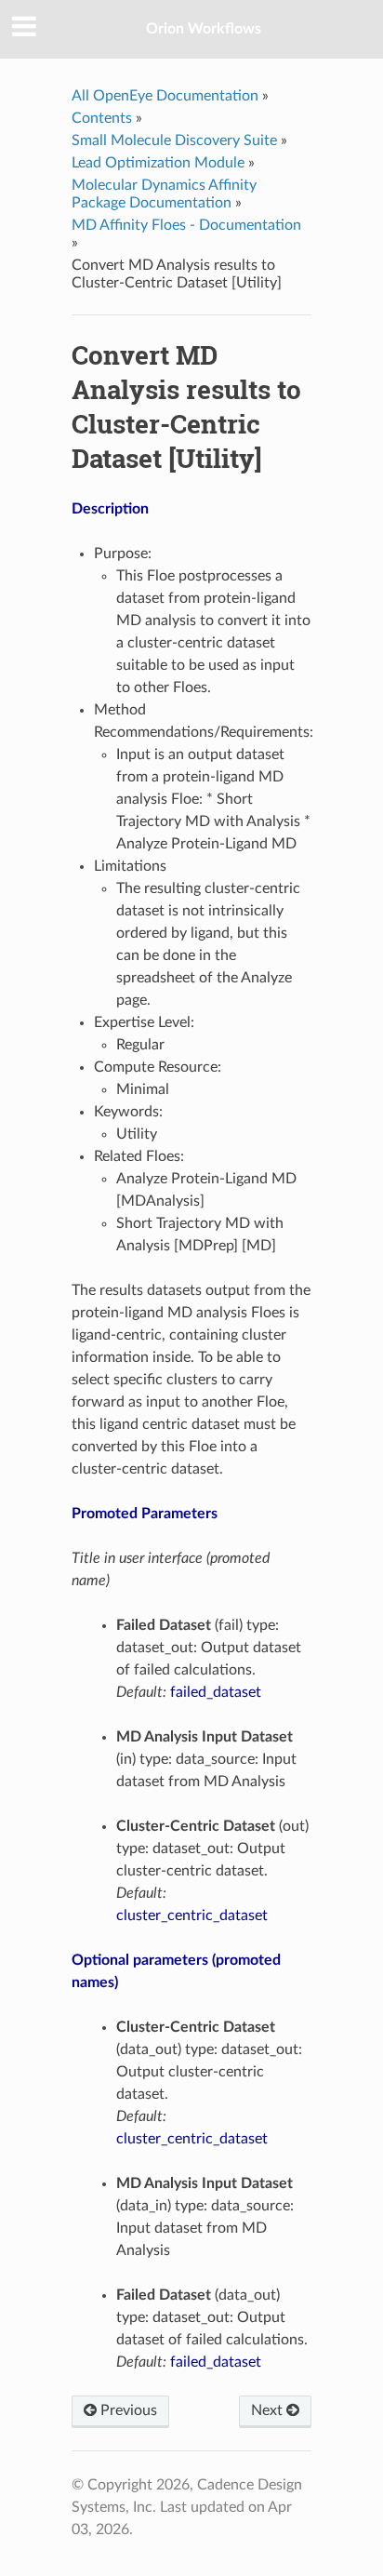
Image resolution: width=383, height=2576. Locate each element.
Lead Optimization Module (158, 163)
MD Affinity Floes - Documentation (186, 225)
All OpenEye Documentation (165, 96)
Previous (127, 2410)
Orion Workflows (204, 29)
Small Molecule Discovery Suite (174, 140)
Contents (102, 118)
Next (269, 2410)
